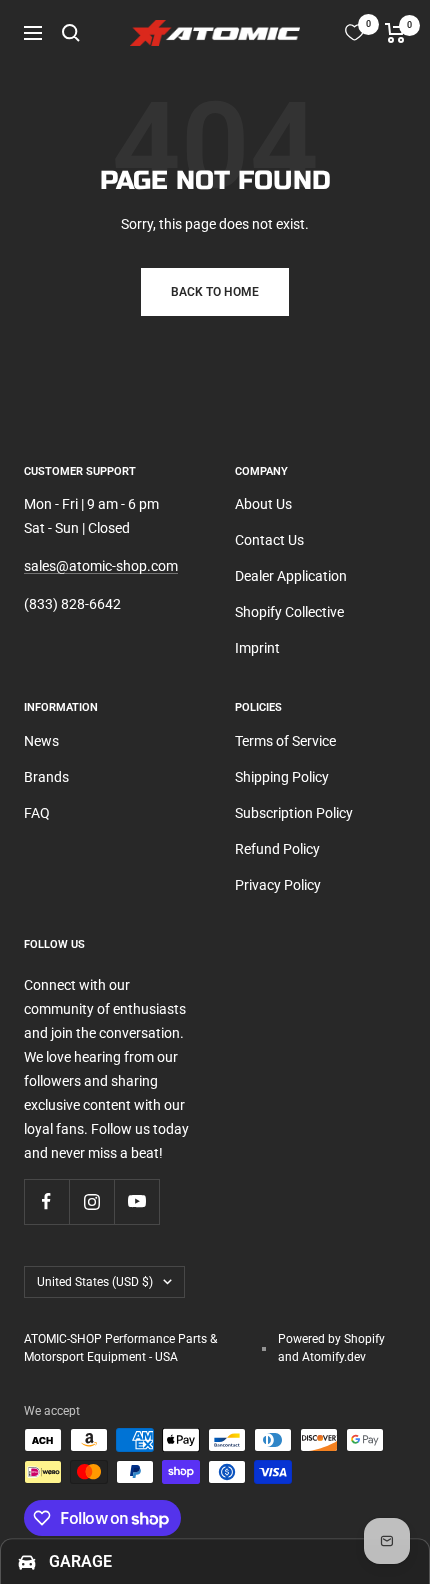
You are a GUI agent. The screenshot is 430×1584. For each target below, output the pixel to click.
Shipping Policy (282, 777)
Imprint (257, 648)
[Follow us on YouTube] (136, 1201)
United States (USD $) (95, 1282)
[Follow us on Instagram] (91, 1201)
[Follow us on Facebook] (46, 1201)
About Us (263, 504)
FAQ (37, 813)
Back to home (215, 292)
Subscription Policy (294, 813)
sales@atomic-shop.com (101, 566)
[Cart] (395, 33)
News (41, 741)
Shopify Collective (289, 612)
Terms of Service (285, 741)
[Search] (71, 33)
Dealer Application (291, 576)
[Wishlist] (354, 32)
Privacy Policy (278, 885)
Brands (46, 777)
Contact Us (269, 540)
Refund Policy (277, 849)
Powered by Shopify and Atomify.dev (331, 1348)
